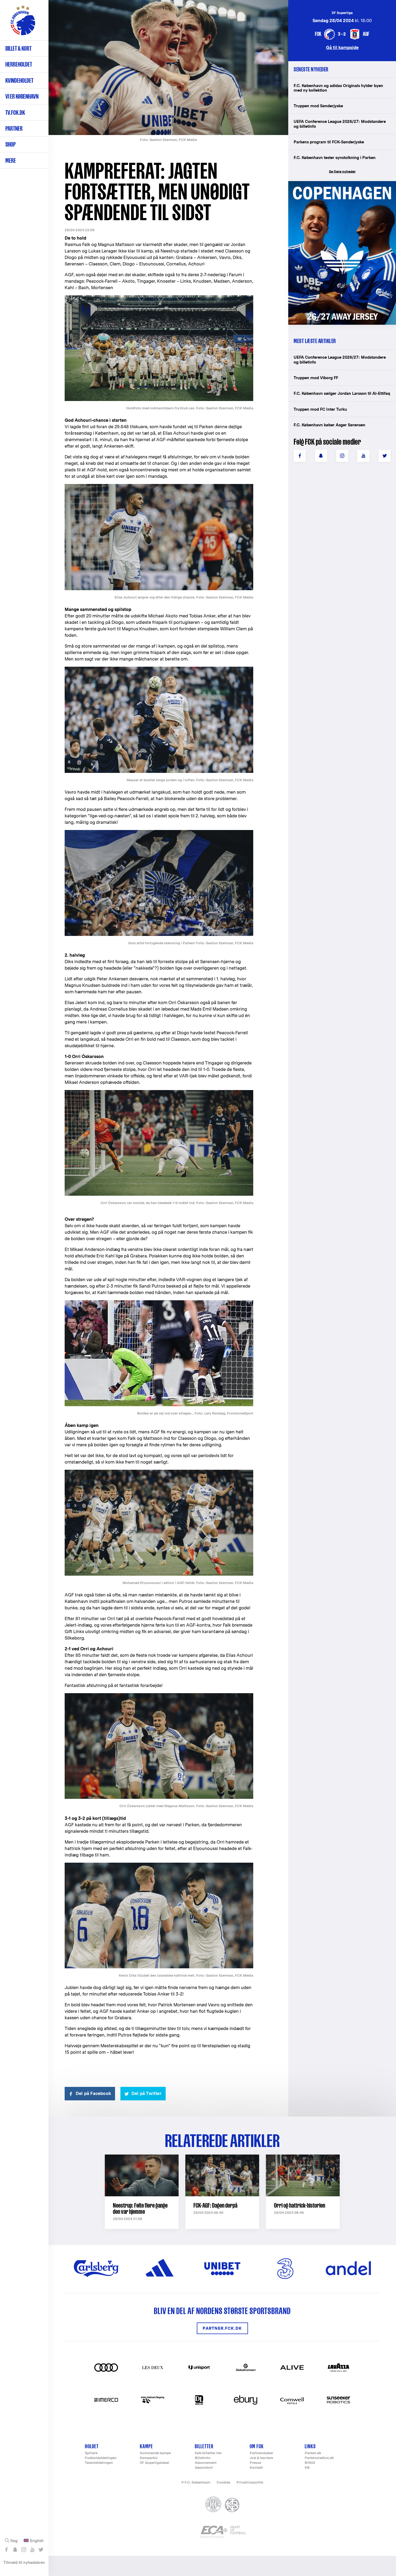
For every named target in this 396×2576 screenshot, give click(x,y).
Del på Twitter (147, 2093)
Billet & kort (18, 48)
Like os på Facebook (6, 2550)
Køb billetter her (208, 2453)
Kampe (146, 2446)
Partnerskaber (261, 2453)
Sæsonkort (204, 2468)
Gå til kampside (342, 47)
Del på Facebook (93, 2093)
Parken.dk (313, 2453)
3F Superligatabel (154, 2463)
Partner (14, 128)
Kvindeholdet (19, 80)
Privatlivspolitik (250, 2482)
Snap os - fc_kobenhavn (15, 2550)
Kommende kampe (155, 2453)
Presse (255, 2463)
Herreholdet (19, 64)
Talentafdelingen (99, 2463)
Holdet (92, 2446)
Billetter (204, 2446)
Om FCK (257, 2446)
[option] (168, 68)
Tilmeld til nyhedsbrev (24, 2562)
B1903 (310, 2463)
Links (310, 2446)
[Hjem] (23, 23)
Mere (11, 160)
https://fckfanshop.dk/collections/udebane (338, 184)
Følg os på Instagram (24, 2550)
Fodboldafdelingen (101, 2458)
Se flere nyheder (342, 172)
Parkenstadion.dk (319, 2458)
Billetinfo (203, 2458)
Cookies (223, 2482)
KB (307, 2468)
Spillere (91, 2453)
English (37, 2541)
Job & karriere (261, 2458)
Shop (11, 144)
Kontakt (256, 2468)
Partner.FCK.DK (222, 2328)
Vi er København (22, 96)
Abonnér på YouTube (32, 2550)
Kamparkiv (149, 2458)
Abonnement (206, 2463)
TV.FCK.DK (15, 113)
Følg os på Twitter (41, 2550)
